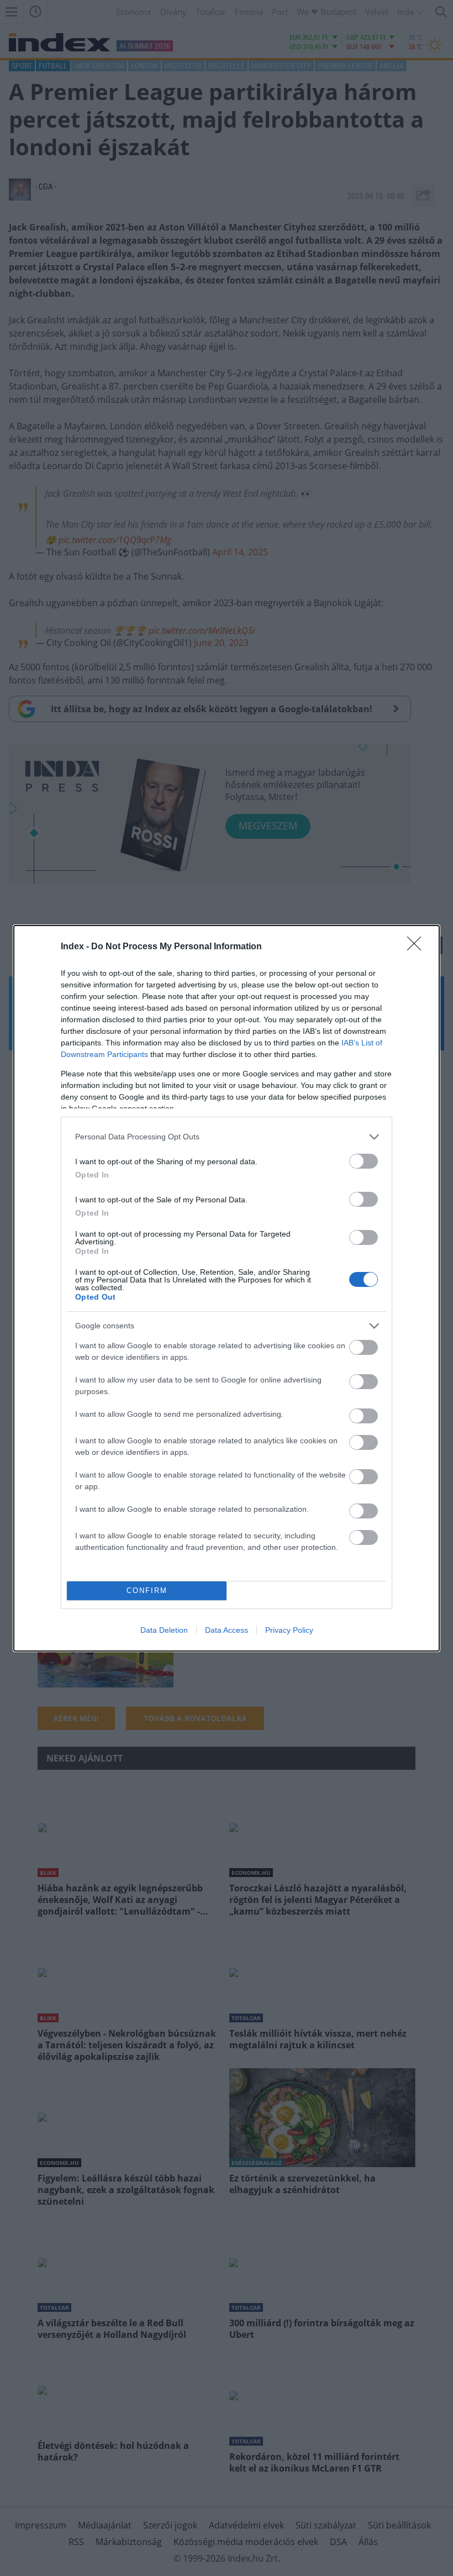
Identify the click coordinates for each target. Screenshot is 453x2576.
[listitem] (227, 1137)
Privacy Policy (289, 1630)
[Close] (418, 947)
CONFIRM (147, 1591)
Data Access (227, 1630)
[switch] (364, 1161)
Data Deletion (164, 1630)
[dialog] (227, 1288)
